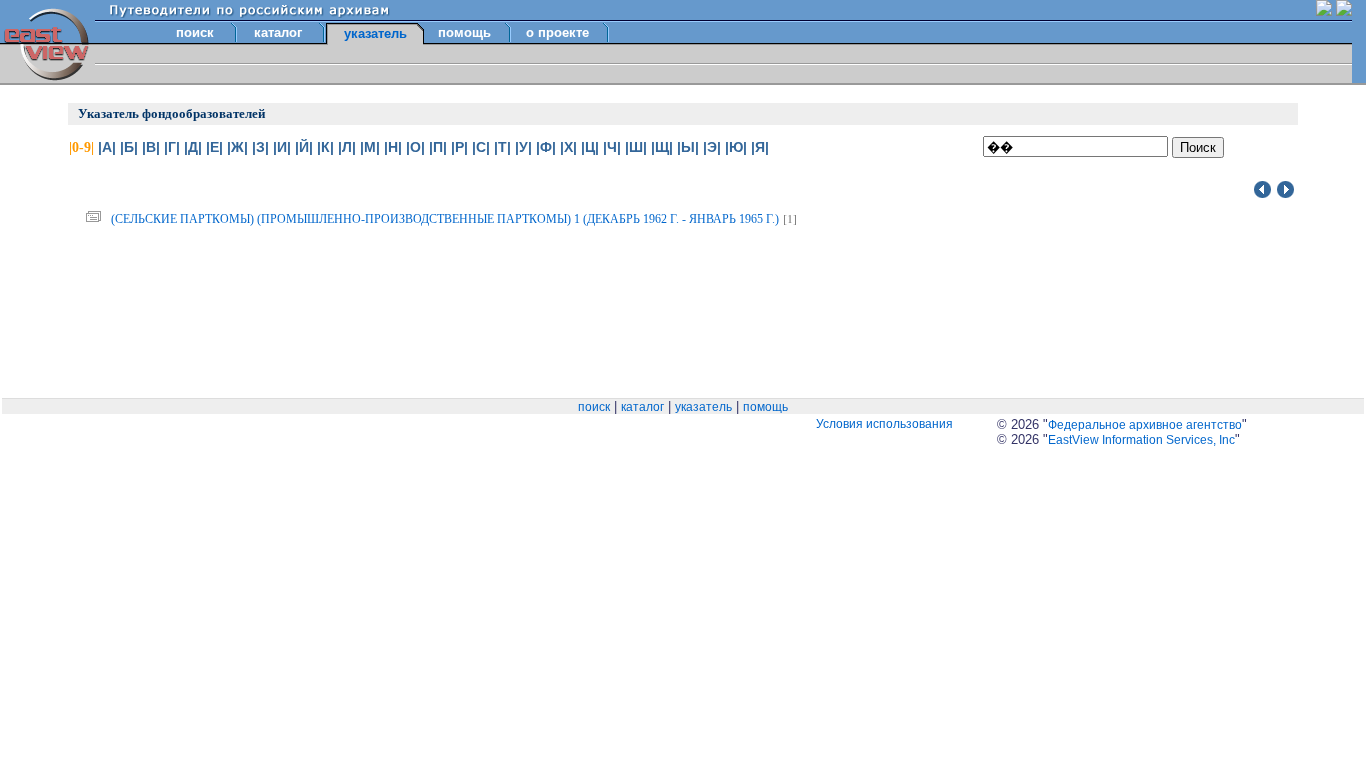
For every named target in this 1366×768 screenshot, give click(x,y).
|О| (415, 147)
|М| (370, 147)
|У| (523, 147)
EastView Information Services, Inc (1141, 440)
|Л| (347, 147)
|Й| (304, 147)
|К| (325, 147)
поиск (195, 32)
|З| (260, 147)
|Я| (760, 147)
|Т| (502, 147)
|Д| (193, 147)
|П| (438, 147)
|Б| (129, 147)
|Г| (172, 147)
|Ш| (636, 147)
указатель (703, 407)
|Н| (393, 147)
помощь (464, 32)
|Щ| (662, 147)
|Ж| (237, 147)
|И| (282, 147)
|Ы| (688, 147)
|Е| (214, 147)
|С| (481, 147)
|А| (107, 147)
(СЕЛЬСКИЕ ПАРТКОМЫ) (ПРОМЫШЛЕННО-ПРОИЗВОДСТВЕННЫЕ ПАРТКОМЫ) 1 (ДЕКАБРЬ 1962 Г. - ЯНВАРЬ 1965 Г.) (445, 219)
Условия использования (884, 424)
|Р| (459, 147)
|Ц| (590, 147)
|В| (151, 147)
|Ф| (546, 147)
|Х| (568, 147)
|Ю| (736, 147)
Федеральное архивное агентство (1145, 425)
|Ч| (612, 147)
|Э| (712, 147)
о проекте (557, 32)
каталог (278, 32)
